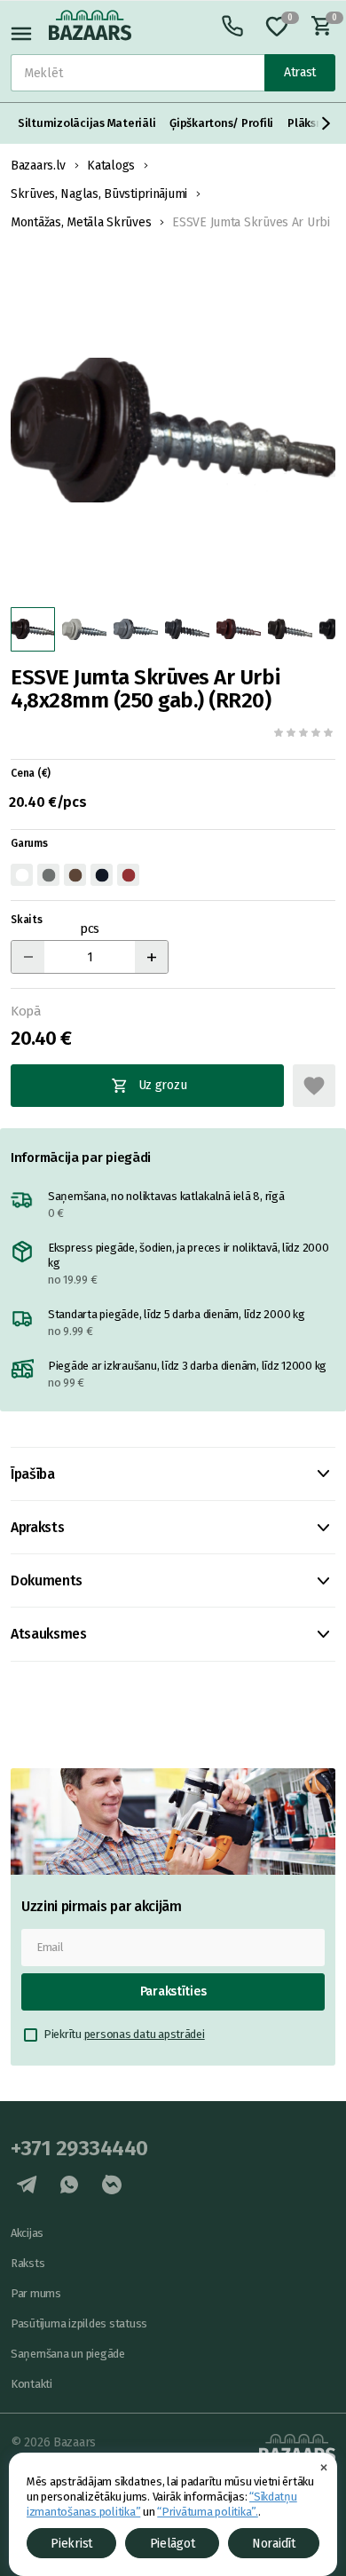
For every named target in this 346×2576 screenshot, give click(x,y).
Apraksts (37, 1527)
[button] (326, 123)
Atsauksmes (49, 1634)
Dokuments (47, 1580)
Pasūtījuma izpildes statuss (79, 2323)
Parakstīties (173, 1991)
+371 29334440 (79, 2148)
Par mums (36, 2293)
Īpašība (33, 1474)
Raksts (28, 2263)
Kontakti (31, 2384)
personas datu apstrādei (145, 2034)
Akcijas (27, 2233)
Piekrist (71, 2544)
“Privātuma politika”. (208, 2512)
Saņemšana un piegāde (68, 2354)
